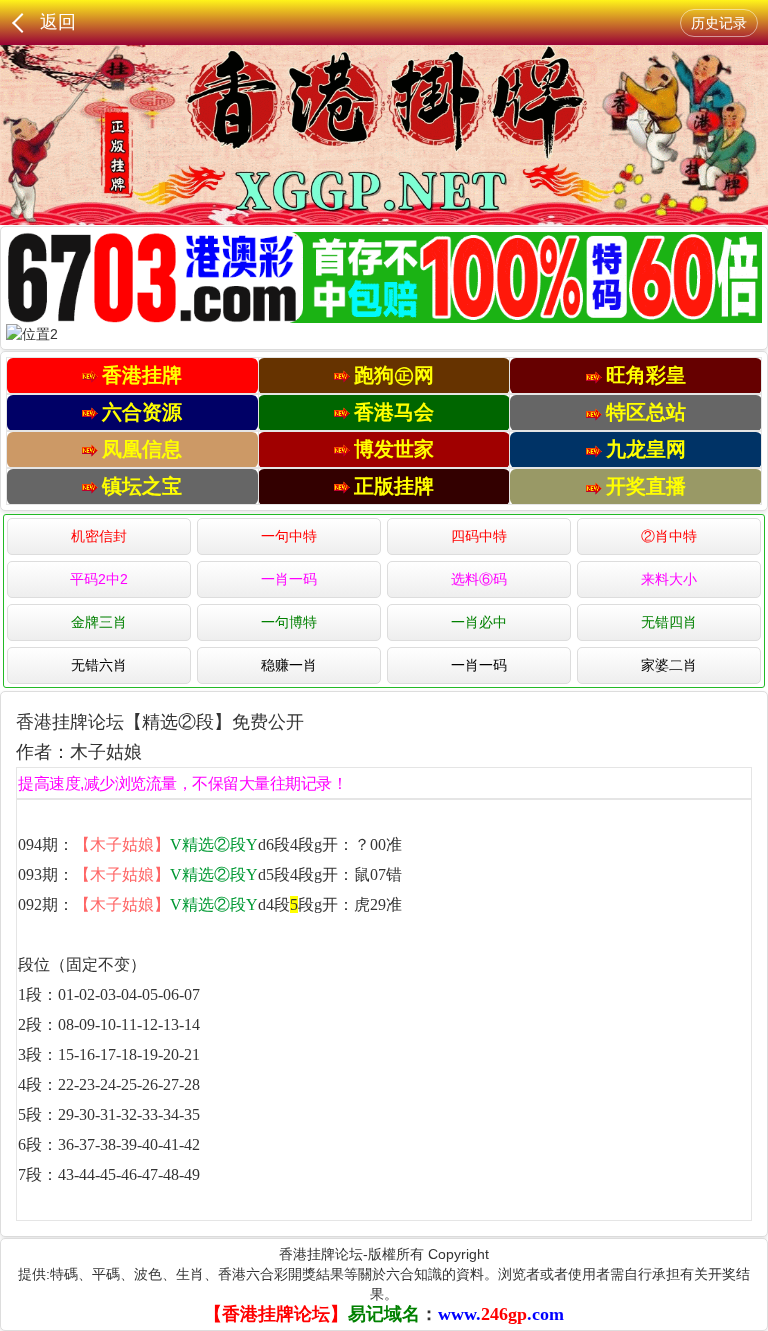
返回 (58, 22)
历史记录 (719, 23)
